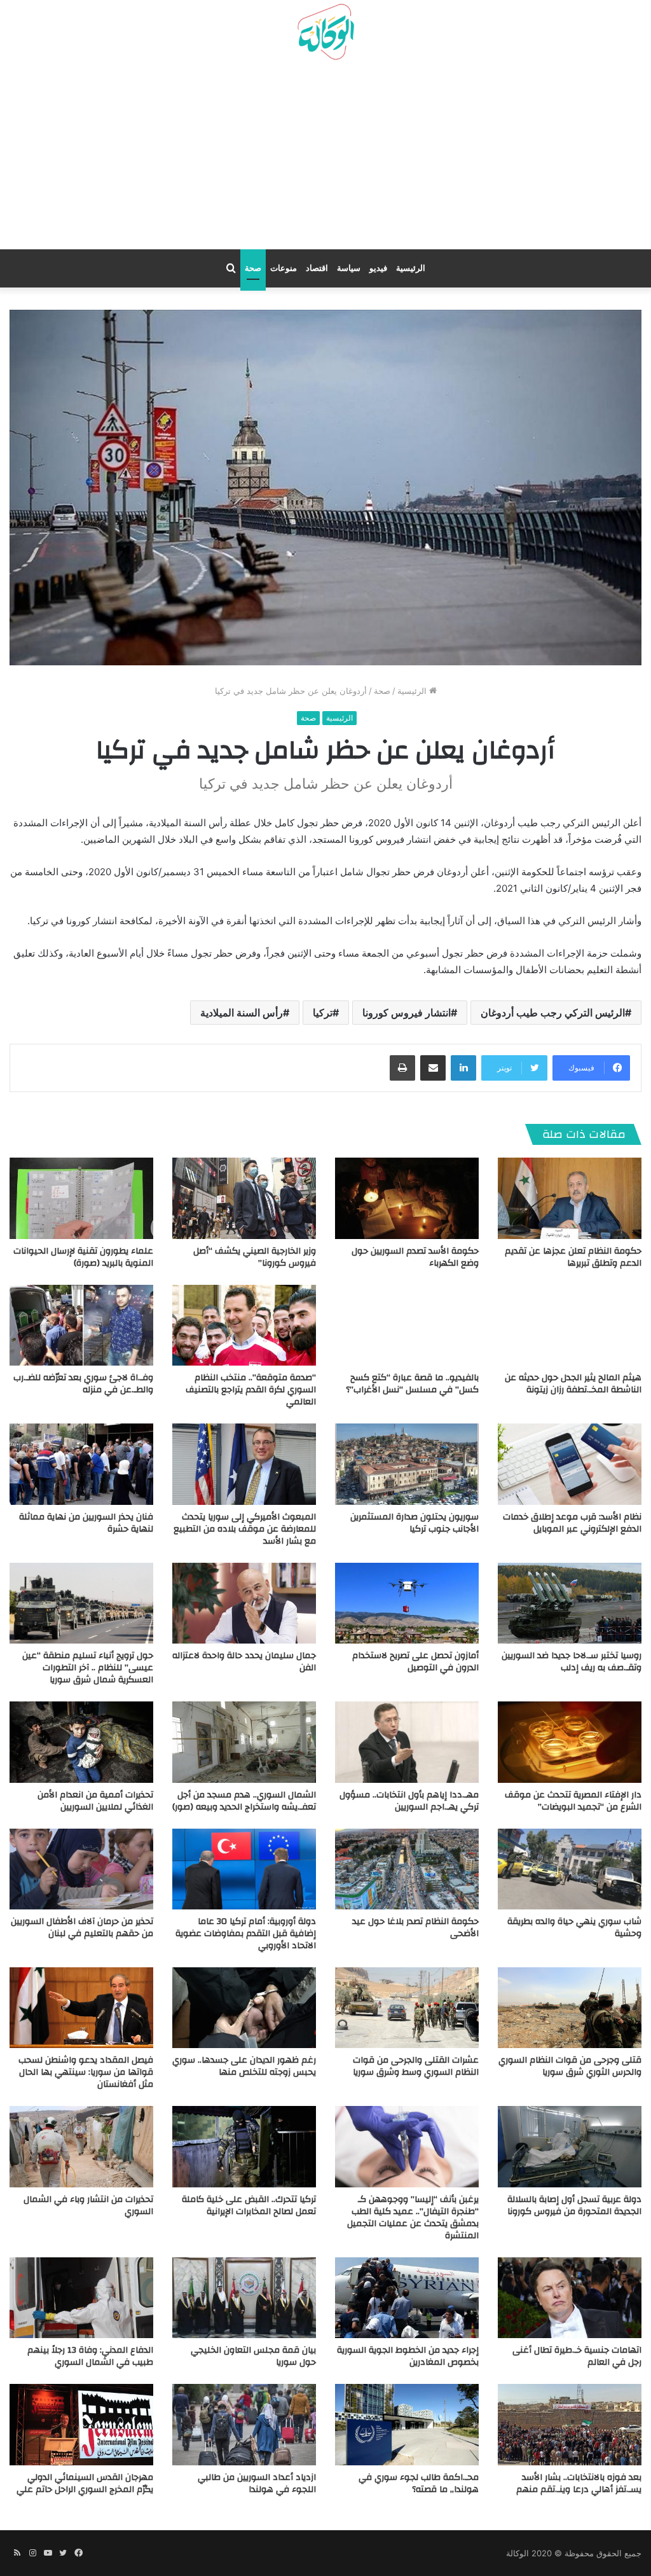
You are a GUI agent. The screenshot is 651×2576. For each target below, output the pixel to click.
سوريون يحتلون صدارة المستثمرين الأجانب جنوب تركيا (415, 1523)
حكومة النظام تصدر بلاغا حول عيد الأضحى (415, 1928)
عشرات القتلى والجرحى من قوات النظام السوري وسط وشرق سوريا (416, 2066)
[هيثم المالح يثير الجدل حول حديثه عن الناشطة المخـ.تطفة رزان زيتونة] (570, 1325)
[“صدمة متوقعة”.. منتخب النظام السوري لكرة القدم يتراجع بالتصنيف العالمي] (244, 1325)
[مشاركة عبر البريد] (433, 1068)
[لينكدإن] (463, 1068)
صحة (253, 268)
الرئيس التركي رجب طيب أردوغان (553, 1013)
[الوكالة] (325, 32)
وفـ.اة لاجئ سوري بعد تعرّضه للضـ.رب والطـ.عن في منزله (83, 1384)
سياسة (349, 268)
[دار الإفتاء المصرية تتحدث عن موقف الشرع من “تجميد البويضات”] (570, 1742)
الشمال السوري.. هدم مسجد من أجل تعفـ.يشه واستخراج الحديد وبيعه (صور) (244, 1801)
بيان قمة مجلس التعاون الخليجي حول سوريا (253, 2356)
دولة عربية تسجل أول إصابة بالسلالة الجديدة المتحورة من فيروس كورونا (574, 2206)
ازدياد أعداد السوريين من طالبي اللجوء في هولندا (257, 2483)
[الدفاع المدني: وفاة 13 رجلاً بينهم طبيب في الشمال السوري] (81, 2298)
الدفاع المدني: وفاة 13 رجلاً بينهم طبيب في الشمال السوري (90, 2356)
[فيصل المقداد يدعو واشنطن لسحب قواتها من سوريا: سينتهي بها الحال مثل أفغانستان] (81, 2008)
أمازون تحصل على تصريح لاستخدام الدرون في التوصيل (415, 1662)
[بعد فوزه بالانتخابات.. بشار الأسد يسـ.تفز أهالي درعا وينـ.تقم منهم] (570, 2424)
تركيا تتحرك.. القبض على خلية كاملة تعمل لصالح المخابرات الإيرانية (249, 2206)
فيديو (378, 268)
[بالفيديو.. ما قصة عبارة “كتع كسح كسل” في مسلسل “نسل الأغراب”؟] (407, 1325)
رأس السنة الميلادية (242, 1013)
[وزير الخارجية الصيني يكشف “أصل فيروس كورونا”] (244, 1198)
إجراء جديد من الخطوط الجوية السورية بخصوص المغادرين (408, 2356)
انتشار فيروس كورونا (407, 1013)
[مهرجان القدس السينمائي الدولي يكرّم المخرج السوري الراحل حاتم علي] (81, 2424)
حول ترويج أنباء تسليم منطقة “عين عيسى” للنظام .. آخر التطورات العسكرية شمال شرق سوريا (88, 1668)
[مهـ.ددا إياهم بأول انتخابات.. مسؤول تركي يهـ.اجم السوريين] (407, 1742)
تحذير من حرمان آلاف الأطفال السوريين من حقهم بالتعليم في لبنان (82, 1928)
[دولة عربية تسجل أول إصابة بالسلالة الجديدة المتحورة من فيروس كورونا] (570, 2146)
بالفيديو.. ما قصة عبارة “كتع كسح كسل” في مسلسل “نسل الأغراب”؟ (412, 1384)
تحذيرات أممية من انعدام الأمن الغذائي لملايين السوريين (95, 1801)
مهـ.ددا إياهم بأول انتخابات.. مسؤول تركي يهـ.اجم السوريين (409, 1801)
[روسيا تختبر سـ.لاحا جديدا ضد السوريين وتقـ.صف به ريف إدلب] (570, 1603)
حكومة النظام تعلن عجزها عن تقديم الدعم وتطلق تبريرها (573, 1257)
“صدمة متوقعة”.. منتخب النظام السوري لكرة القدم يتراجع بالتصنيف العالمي (251, 1390)
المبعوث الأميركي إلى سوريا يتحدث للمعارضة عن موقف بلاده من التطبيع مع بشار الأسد (245, 1529)
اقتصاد (317, 268)
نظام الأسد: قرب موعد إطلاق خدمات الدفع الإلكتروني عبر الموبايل (572, 1523)
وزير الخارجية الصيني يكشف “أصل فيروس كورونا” (255, 1257)
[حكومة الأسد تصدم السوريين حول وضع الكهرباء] (407, 1198)
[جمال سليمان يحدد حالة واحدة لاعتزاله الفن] (244, 1603)
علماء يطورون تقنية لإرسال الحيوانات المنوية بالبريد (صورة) (83, 1257)
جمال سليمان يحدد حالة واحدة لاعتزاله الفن (244, 1662)
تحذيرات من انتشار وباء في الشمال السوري (88, 2206)
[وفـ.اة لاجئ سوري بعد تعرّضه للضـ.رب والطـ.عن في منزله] (81, 1325)
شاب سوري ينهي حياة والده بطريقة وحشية (574, 1928)
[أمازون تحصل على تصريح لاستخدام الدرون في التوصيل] (407, 1603)
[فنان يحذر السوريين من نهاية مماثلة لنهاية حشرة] (81, 1464)
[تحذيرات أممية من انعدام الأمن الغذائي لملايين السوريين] (81, 1742)
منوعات (284, 268)
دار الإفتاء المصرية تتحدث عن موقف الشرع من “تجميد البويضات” (573, 1801)
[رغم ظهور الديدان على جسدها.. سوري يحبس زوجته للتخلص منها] (244, 2008)
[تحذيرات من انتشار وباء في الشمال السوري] (81, 2146)
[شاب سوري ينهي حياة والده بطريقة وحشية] (570, 1869)
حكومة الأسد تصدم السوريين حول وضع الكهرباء (415, 1257)
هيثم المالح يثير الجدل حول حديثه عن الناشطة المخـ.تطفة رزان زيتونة (573, 1384)
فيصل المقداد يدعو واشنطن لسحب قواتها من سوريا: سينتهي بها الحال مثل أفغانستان (86, 2072)
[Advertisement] (325, 160)
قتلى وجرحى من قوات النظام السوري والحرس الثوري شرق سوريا (570, 2066)
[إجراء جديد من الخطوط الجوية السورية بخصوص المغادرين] (407, 2298)
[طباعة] (402, 1068)
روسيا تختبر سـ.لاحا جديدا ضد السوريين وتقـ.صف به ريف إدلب (572, 1662)
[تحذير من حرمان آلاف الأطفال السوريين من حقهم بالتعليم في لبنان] (81, 1869)
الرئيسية (411, 268)
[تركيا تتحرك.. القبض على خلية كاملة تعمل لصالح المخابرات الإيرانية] (244, 2146)
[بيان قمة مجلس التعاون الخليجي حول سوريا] (244, 2298)
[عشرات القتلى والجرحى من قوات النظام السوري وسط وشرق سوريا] (407, 2008)
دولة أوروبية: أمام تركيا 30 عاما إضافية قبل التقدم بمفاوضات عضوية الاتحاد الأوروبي (246, 1934)
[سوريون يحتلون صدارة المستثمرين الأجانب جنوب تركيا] (407, 1464)
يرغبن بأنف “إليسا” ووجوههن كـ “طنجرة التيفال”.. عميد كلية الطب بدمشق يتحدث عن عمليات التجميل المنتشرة (413, 2218)
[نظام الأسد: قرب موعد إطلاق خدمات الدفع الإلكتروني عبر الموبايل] (570, 1464)
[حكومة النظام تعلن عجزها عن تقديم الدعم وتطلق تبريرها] (570, 1198)
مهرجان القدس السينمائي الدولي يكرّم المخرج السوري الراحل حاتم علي (85, 2483)
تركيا (323, 1013)
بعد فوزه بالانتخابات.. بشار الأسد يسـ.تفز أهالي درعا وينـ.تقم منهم (579, 2483)
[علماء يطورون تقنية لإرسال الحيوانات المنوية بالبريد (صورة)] (81, 1198)
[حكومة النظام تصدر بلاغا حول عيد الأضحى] (407, 1869)
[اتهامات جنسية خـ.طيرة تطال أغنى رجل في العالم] (570, 2298)
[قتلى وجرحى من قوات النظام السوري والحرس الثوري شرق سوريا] (570, 2008)
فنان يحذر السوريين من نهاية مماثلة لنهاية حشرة (86, 1523)
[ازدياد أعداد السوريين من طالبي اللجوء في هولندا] (244, 2424)
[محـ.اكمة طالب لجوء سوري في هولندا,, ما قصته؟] (407, 2424)
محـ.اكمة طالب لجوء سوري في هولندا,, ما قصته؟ (419, 2483)
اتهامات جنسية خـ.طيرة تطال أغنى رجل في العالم (577, 2356)
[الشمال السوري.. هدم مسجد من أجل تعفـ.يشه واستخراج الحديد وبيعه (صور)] (244, 1742)
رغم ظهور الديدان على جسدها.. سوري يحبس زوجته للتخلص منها (244, 2066)
